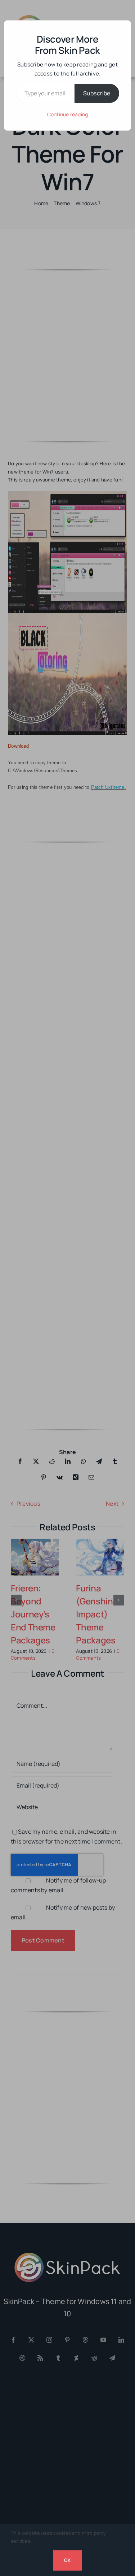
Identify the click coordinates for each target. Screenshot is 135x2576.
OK (67, 2560)
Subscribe (97, 93)
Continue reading (68, 114)
